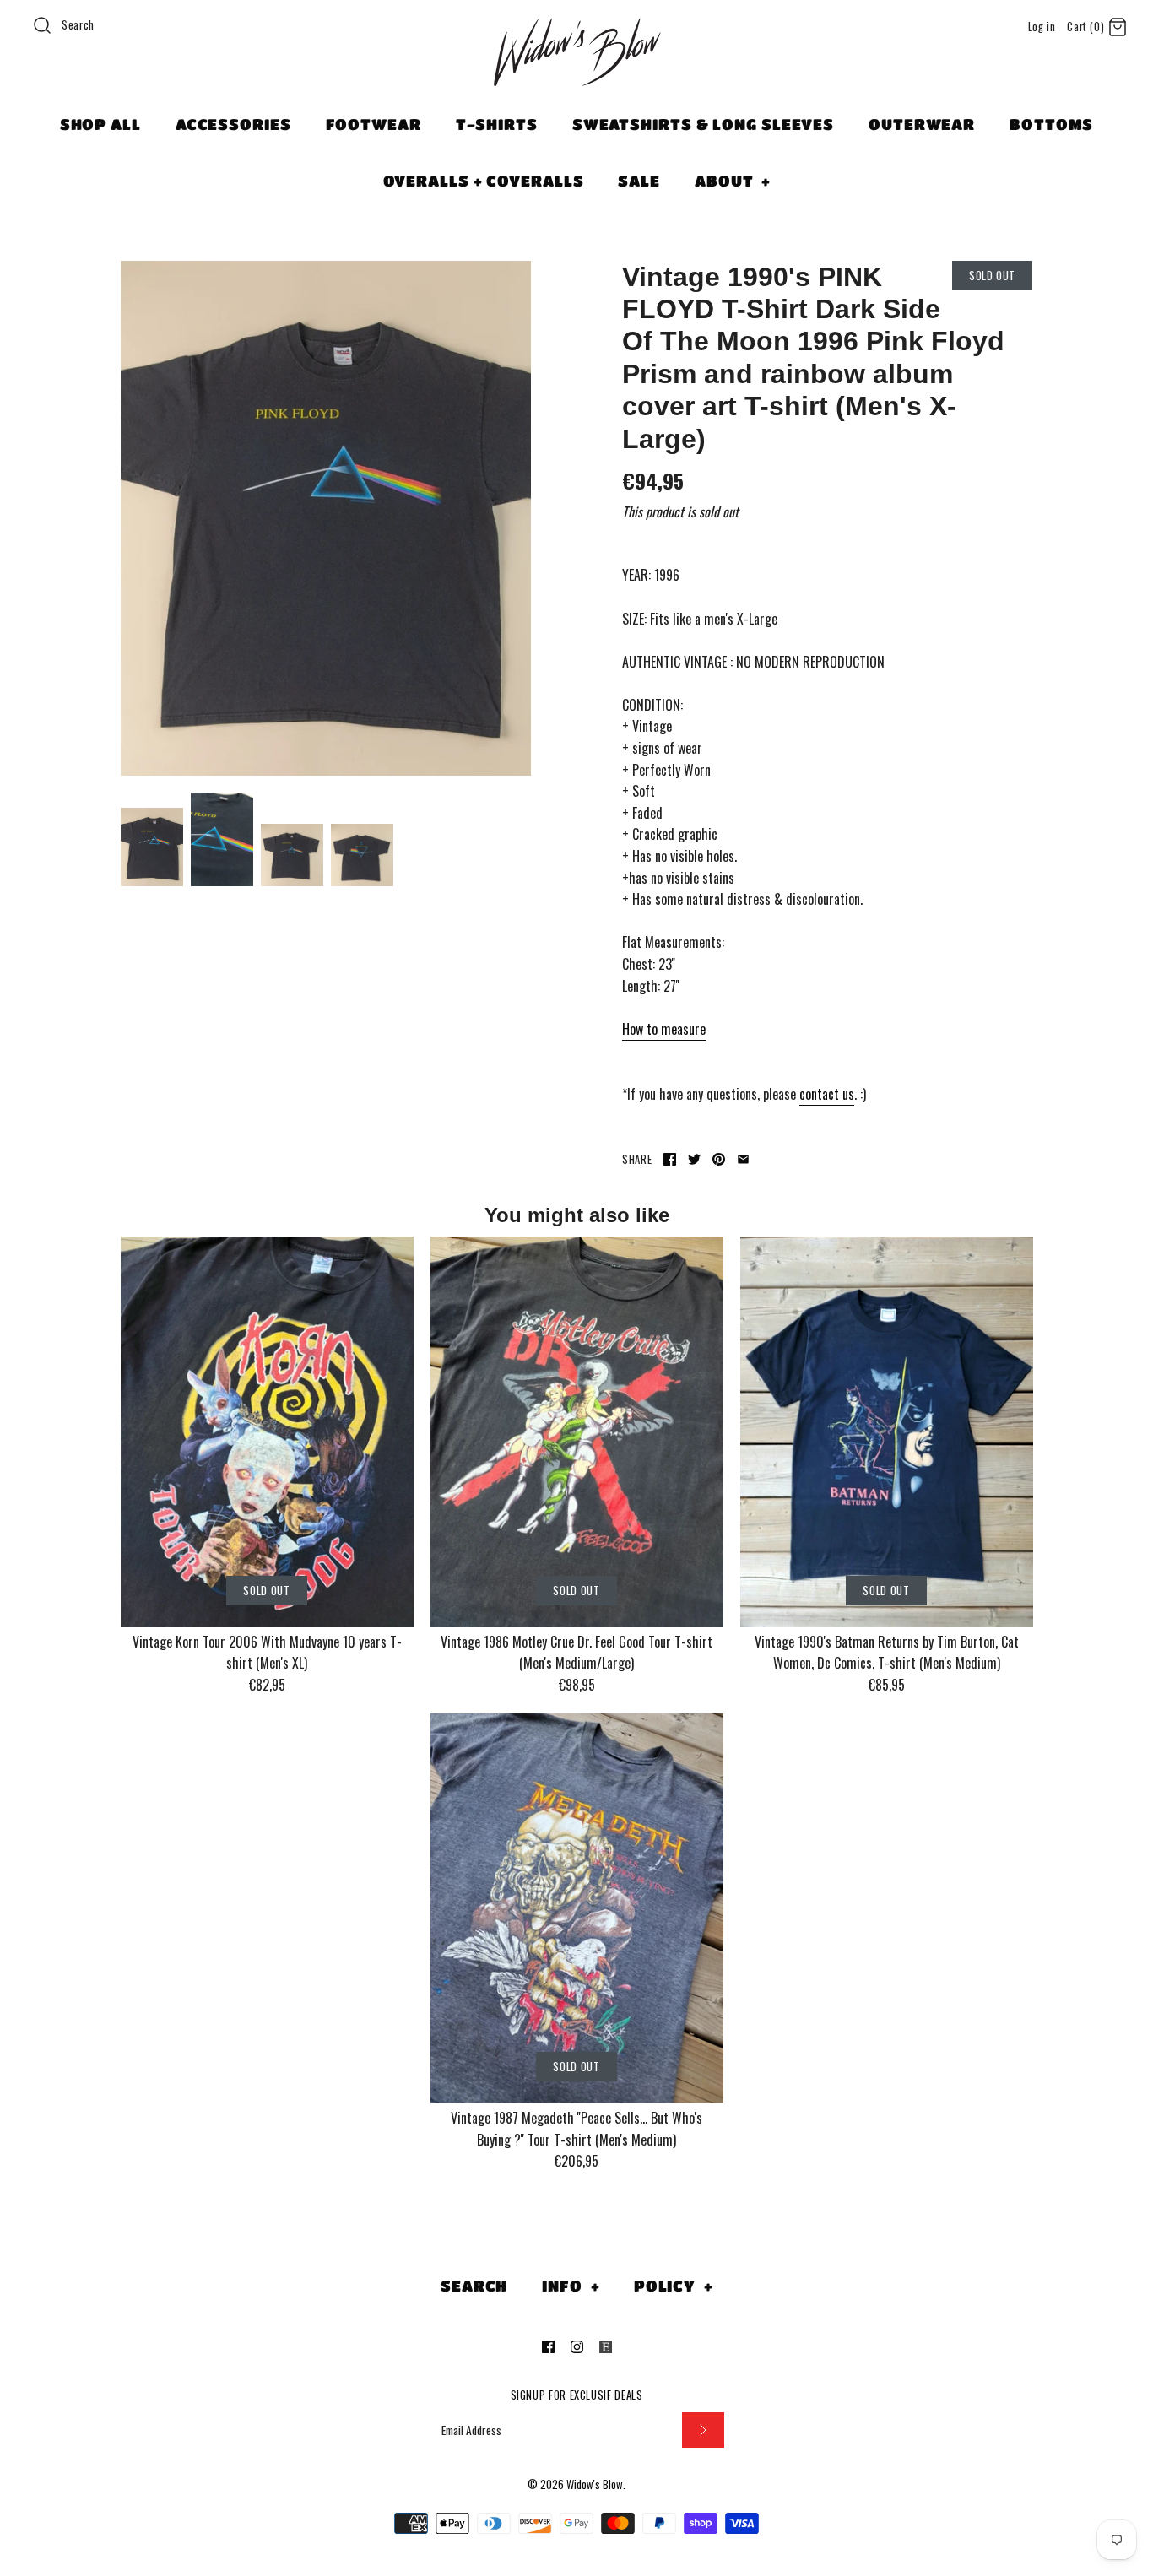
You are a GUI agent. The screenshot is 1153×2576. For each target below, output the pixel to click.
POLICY (674, 2286)
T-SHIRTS (497, 124)
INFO (571, 2286)
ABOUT (733, 181)
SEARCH (474, 2286)
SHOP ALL (100, 124)
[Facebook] (548, 2347)
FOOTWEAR (374, 124)
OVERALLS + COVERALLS (484, 181)
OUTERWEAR (922, 124)
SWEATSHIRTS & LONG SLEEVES (703, 124)
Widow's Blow (595, 2484)
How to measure (664, 1029)
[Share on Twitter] (694, 1159)
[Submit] (703, 2430)
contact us (827, 1094)
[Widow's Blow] (576, 73)
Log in (1042, 27)
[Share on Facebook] (670, 1159)
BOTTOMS (1051, 124)
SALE (639, 181)
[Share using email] (743, 1159)
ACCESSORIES (233, 124)
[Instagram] (577, 2347)
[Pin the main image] (719, 1159)
